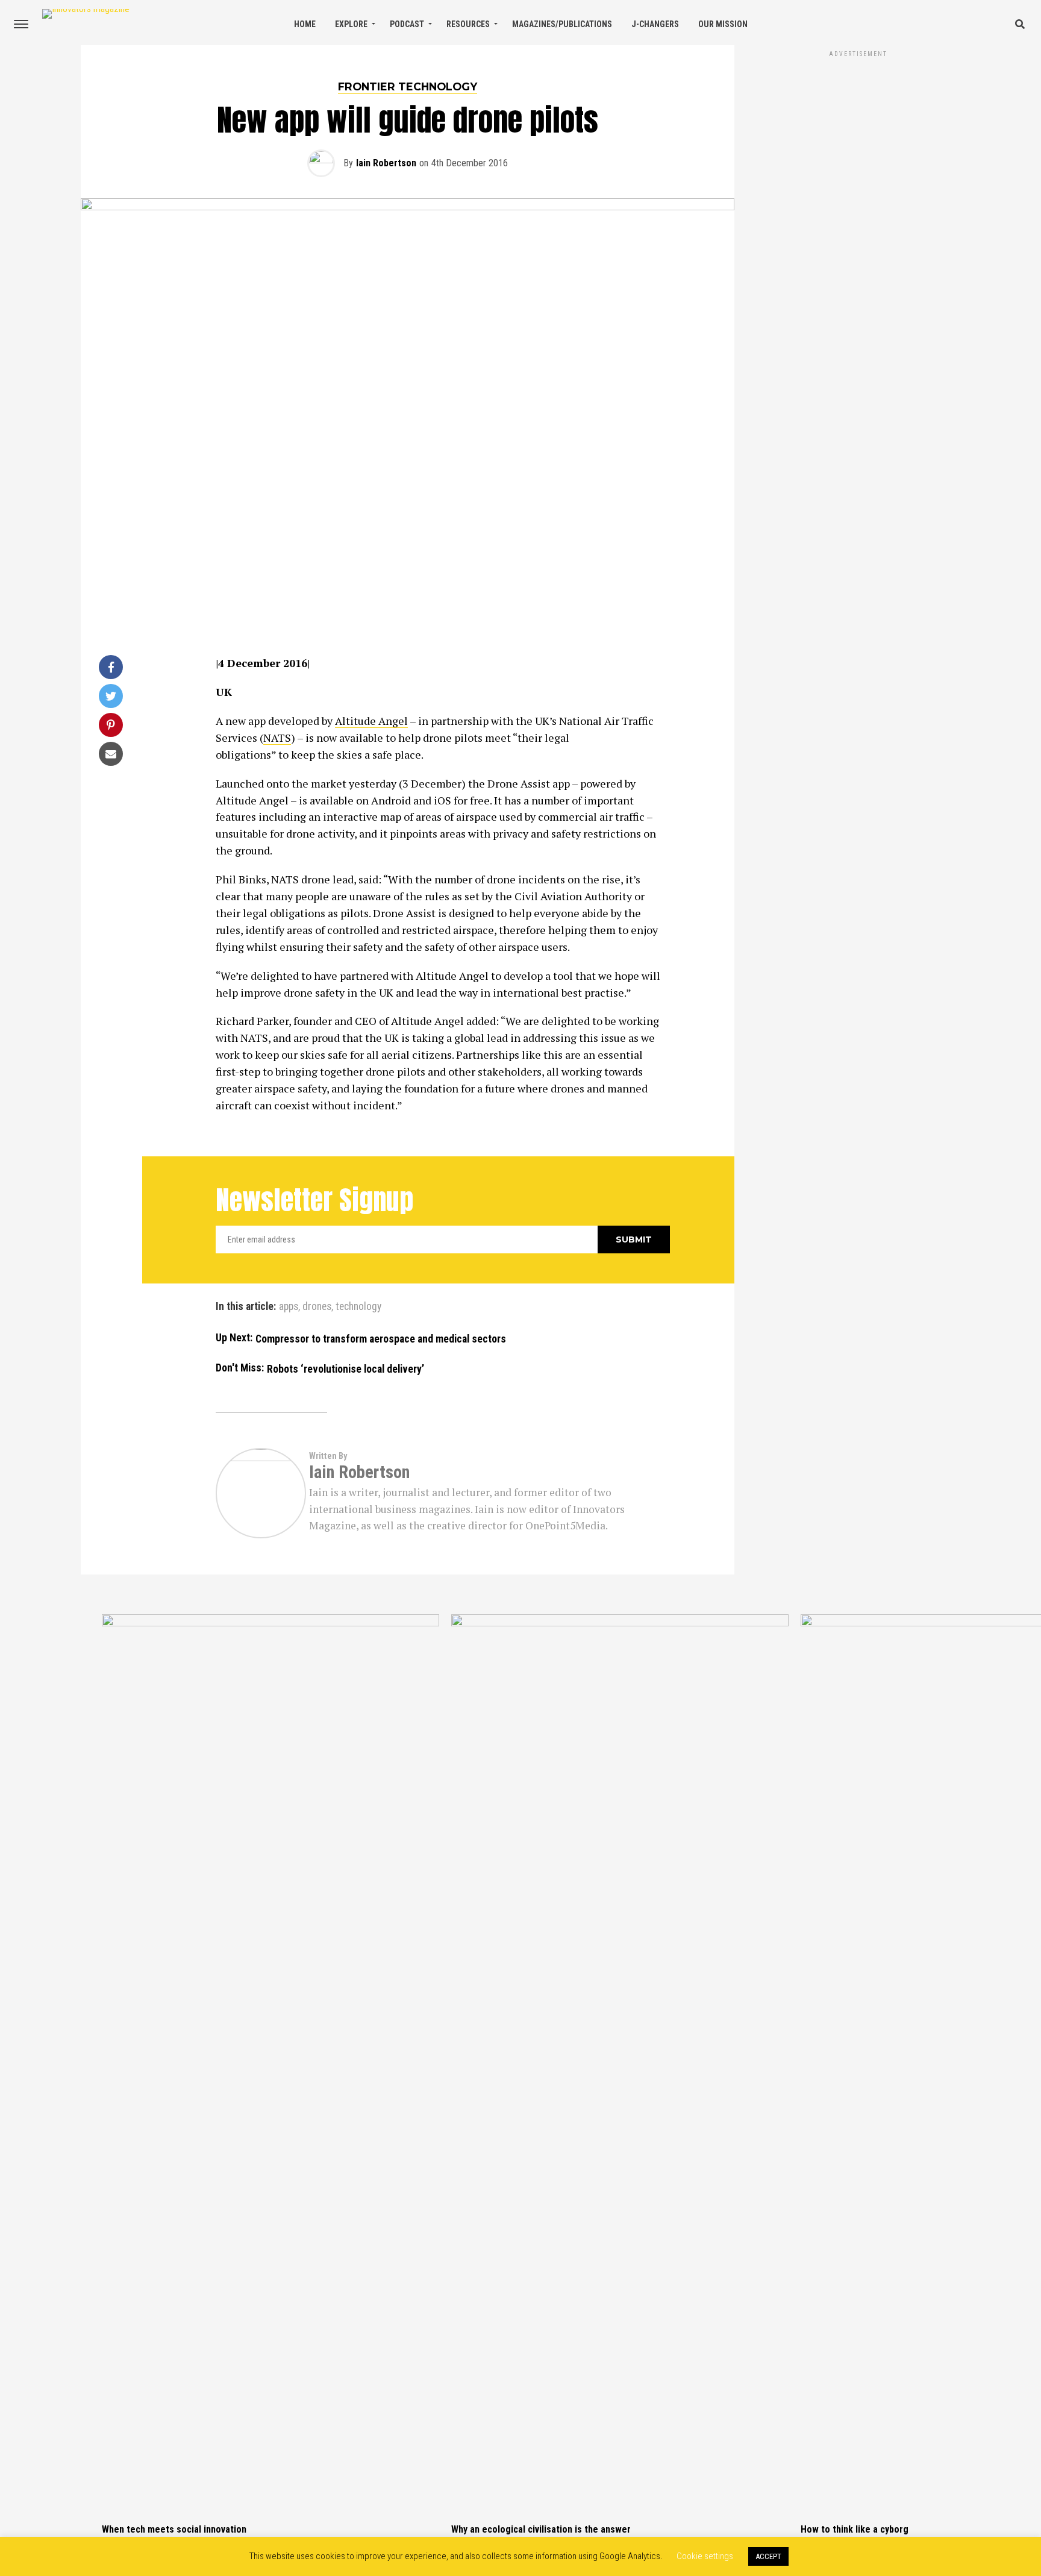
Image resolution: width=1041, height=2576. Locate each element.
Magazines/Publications (562, 24)
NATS (277, 738)
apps (289, 1307)
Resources (468, 24)
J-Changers (655, 24)
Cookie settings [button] (705, 2556)
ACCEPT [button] (768, 2556)
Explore (351, 24)
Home (305, 24)
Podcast (407, 24)
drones (317, 1307)
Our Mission (723, 24)
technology (358, 1307)
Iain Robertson (386, 163)
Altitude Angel (371, 721)
